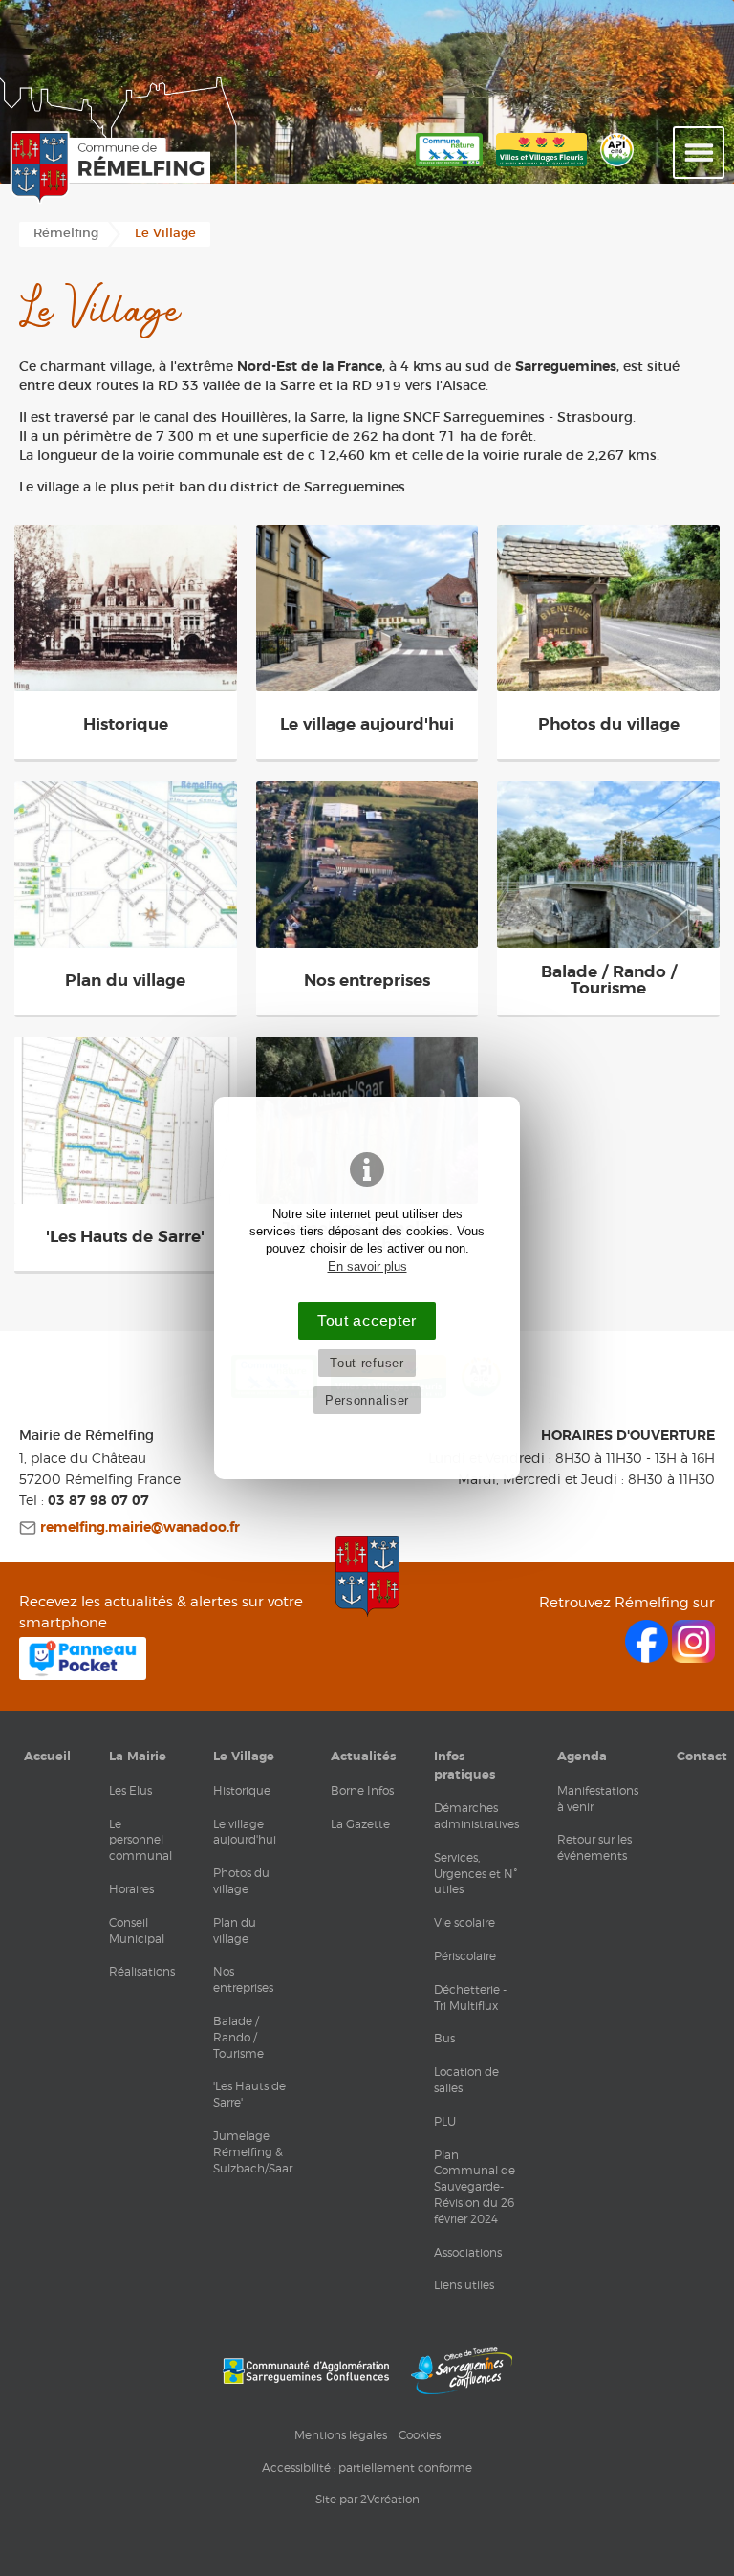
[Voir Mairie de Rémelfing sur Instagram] (693, 1658)
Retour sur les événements (594, 1847)
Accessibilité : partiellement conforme (367, 2467)
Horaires (131, 1889)
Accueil (47, 1757)
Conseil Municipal (137, 1931)
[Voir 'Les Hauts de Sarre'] (126, 1120)
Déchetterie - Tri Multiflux (470, 1997)
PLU (445, 2121)
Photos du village (241, 1881)
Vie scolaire (464, 1922)
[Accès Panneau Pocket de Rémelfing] (83, 1675)
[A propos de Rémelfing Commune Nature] (449, 167)
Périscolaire (465, 1956)
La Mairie (138, 1757)
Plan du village (235, 1931)
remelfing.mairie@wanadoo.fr (138, 1528)
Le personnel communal (140, 1840)
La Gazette (360, 1824)
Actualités (363, 1757)
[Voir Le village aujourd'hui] (367, 608)
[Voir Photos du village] (608, 608)
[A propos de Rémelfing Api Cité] (617, 167)
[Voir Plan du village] (126, 864)
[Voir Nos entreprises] (367, 864)
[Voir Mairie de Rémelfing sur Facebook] (648, 1658)
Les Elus (130, 1790)
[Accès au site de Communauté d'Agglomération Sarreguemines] (306, 2371)
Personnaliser (367, 1400)
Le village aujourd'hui (245, 1832)
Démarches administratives (476, 1816)
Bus (444, 2038)
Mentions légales (341, 2435)
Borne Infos (362, 1790)
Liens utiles (464, 2285)
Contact (702, 1757)
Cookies (420, 2435)
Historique (242, 1790)
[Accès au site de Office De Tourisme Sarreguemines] (462, 2371)
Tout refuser (367, 1363)
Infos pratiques (464, 1765)
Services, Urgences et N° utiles (475, 1874)
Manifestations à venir (598, 1799)
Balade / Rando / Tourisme (238, 2037)
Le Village (244, 1757)
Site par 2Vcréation (367, 2499)
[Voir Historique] (126, 608)
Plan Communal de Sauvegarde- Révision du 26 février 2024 (475, 2187)
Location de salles (466, 2080)
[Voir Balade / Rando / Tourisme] (608, 864)
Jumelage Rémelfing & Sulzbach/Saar (253, 2152)
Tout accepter (367, 1321)
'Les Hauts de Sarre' (249, 2094)
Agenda (582, 1757)
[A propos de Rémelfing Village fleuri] (541, 167)
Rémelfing (66, 234)
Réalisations (142, 1971)
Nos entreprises (243, 1979)
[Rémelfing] (105, 168)
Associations (468, 2252)
